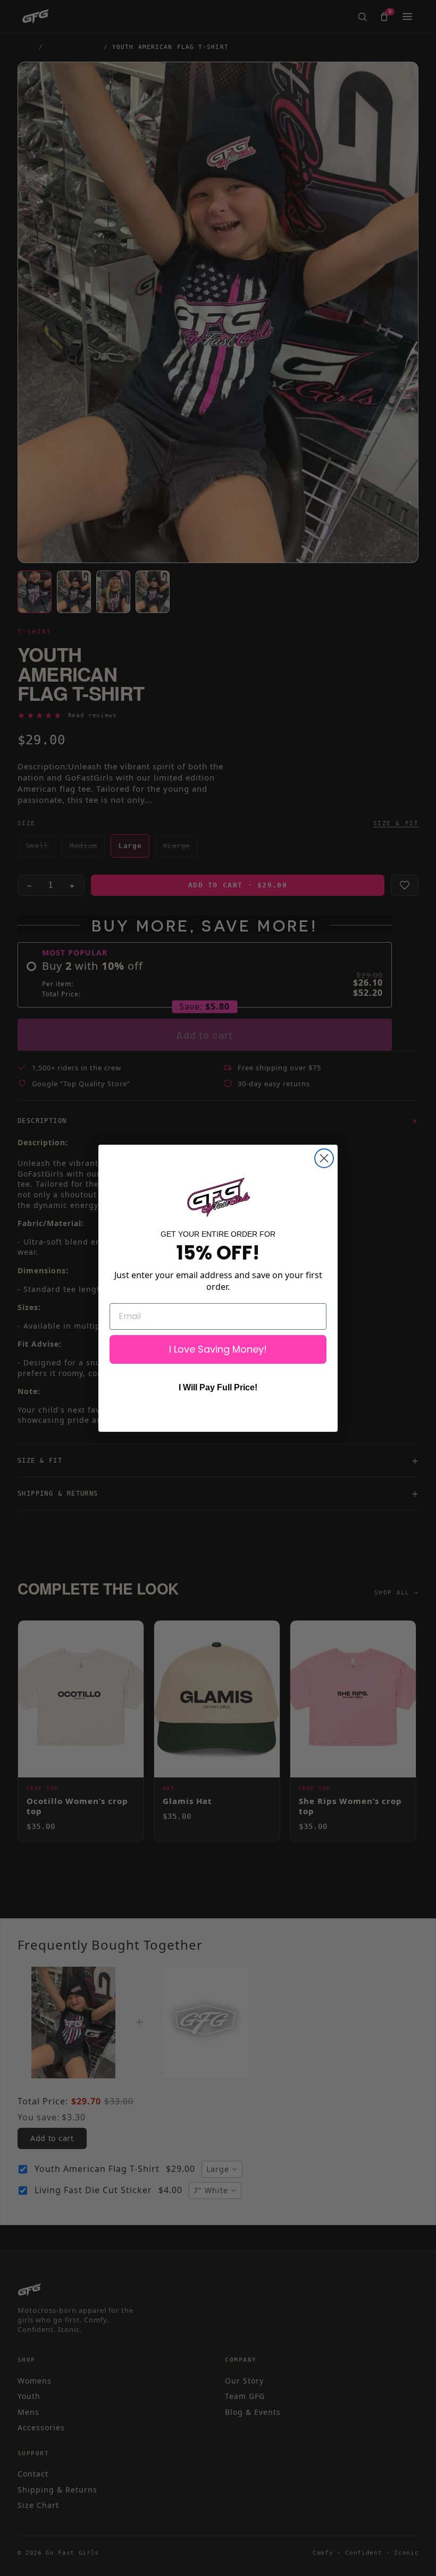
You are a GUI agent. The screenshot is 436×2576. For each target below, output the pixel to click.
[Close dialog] (324, 1158)
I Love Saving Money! (218, 1349)
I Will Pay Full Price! (218, 1387)
